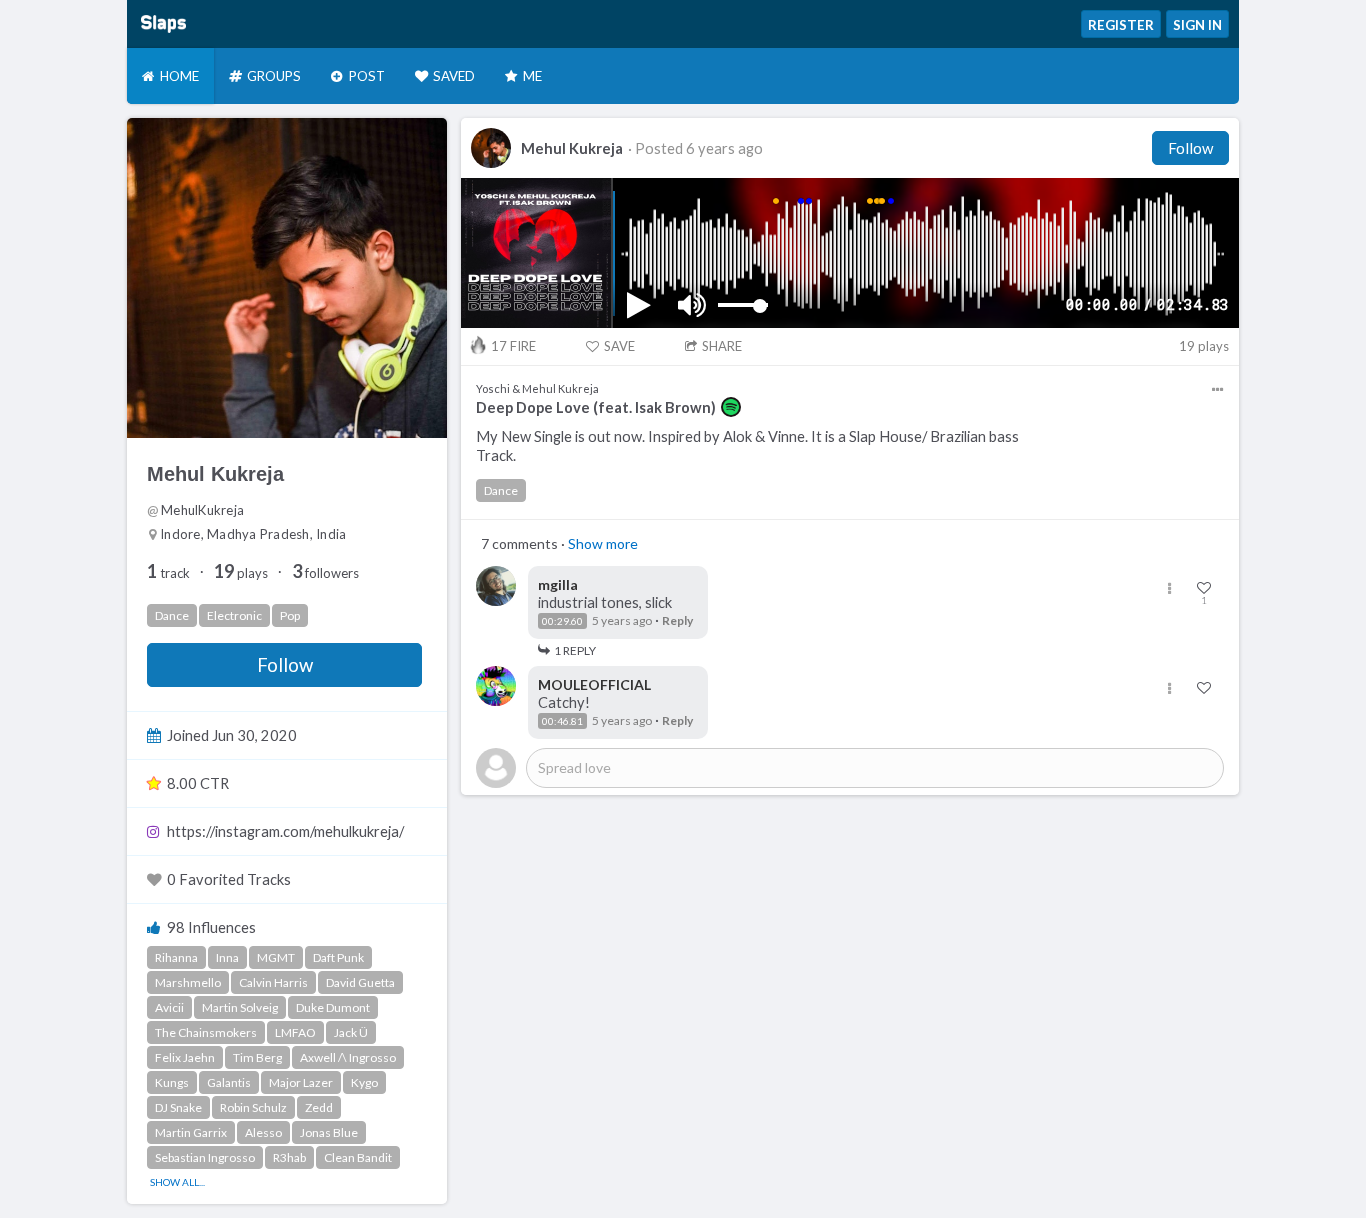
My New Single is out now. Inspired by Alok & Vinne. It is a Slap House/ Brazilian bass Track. (747, 446)
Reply (677, 620)
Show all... (177, 1182)
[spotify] (731, 407)
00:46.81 (562, 721)
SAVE (619, 346)
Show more (603, 543)
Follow (285, 665)
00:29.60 (562, 621)
